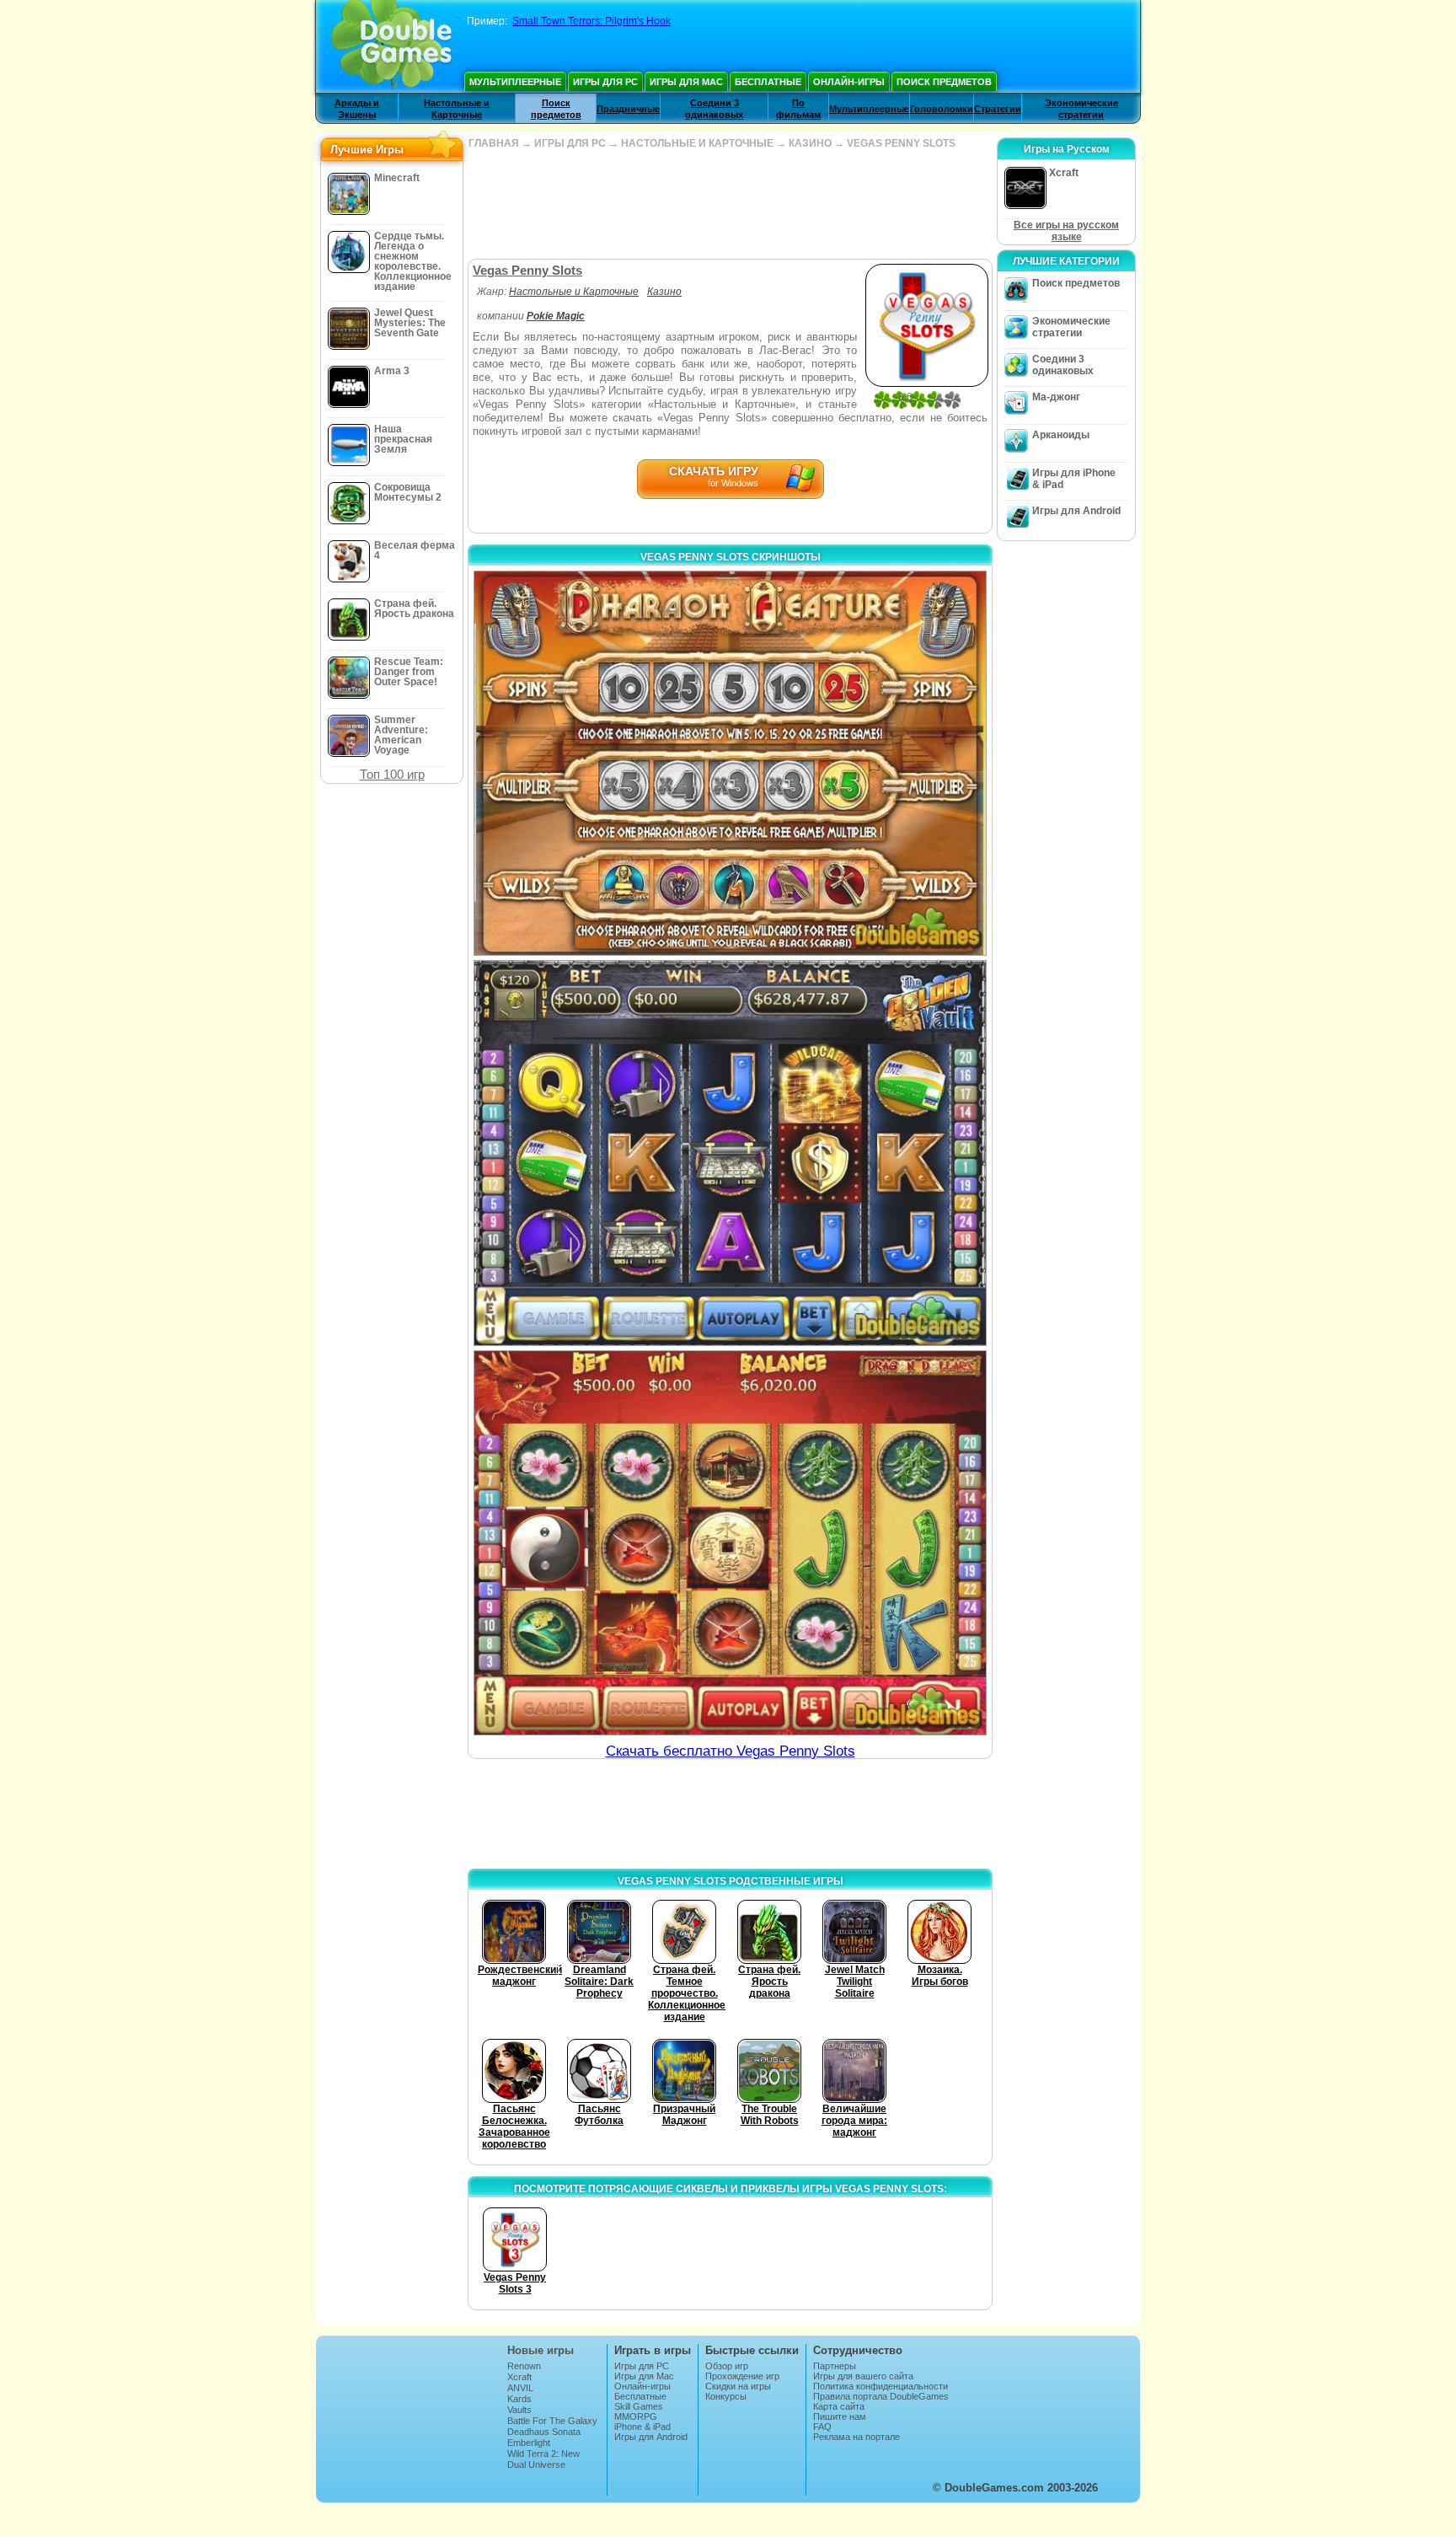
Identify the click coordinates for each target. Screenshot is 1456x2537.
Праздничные (628, 109)
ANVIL (520, 2388)
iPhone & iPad (642, 2427)
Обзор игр (727, 2366)
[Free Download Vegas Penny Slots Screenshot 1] (730, 763)
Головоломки (942, 109)
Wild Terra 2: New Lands (543, 2459)
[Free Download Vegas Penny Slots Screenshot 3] (730, 1543)
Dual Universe (536, 2465)
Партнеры (835, 2366)
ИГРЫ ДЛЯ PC (570, 143)
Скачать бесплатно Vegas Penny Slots (731, 1751)
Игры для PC (605, 82)
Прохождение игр (742, 2376)
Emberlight (529, 2443)
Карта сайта (839, 2406)
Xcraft (519, 2377)
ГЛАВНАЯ (494, 143)
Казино (664, 292)
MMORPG (636, 2416)
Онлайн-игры (849, 82)
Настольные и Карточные (574, 292)
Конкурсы (726, 2396)
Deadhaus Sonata (544, 2432)
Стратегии (998, 109)
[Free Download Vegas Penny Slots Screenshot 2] (730, 1153)
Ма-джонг (1056, 397)
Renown (524, 2366)
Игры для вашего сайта (863, 2376)
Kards (519, 2399)
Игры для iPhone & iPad (1074, 479)
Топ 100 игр (392, 774)
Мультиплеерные (515, 82)
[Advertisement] (730, 204)
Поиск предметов (944, 82)
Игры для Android (1076, 511)
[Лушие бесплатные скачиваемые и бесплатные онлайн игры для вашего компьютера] (391, 46)
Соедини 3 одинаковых (1063, 365)
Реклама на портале (856, 2437)
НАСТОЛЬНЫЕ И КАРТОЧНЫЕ (697, 143)
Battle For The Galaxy (552, 2421)
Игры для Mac (686, 82)
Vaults (519, 2410)
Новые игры (541, 2350)
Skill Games (639, 2406)
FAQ (822, 2427)
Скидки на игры (738, 2386)
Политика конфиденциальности (881, 2386)
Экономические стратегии (1071, 327)
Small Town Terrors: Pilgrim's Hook (591, 21)
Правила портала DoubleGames (881, 2396)
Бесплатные (768, 82)
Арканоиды (1061, 435)
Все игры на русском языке (1066, 231)
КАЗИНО (810, 143)
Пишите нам (840, 2416)
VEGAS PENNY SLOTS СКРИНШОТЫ (731, 557)
